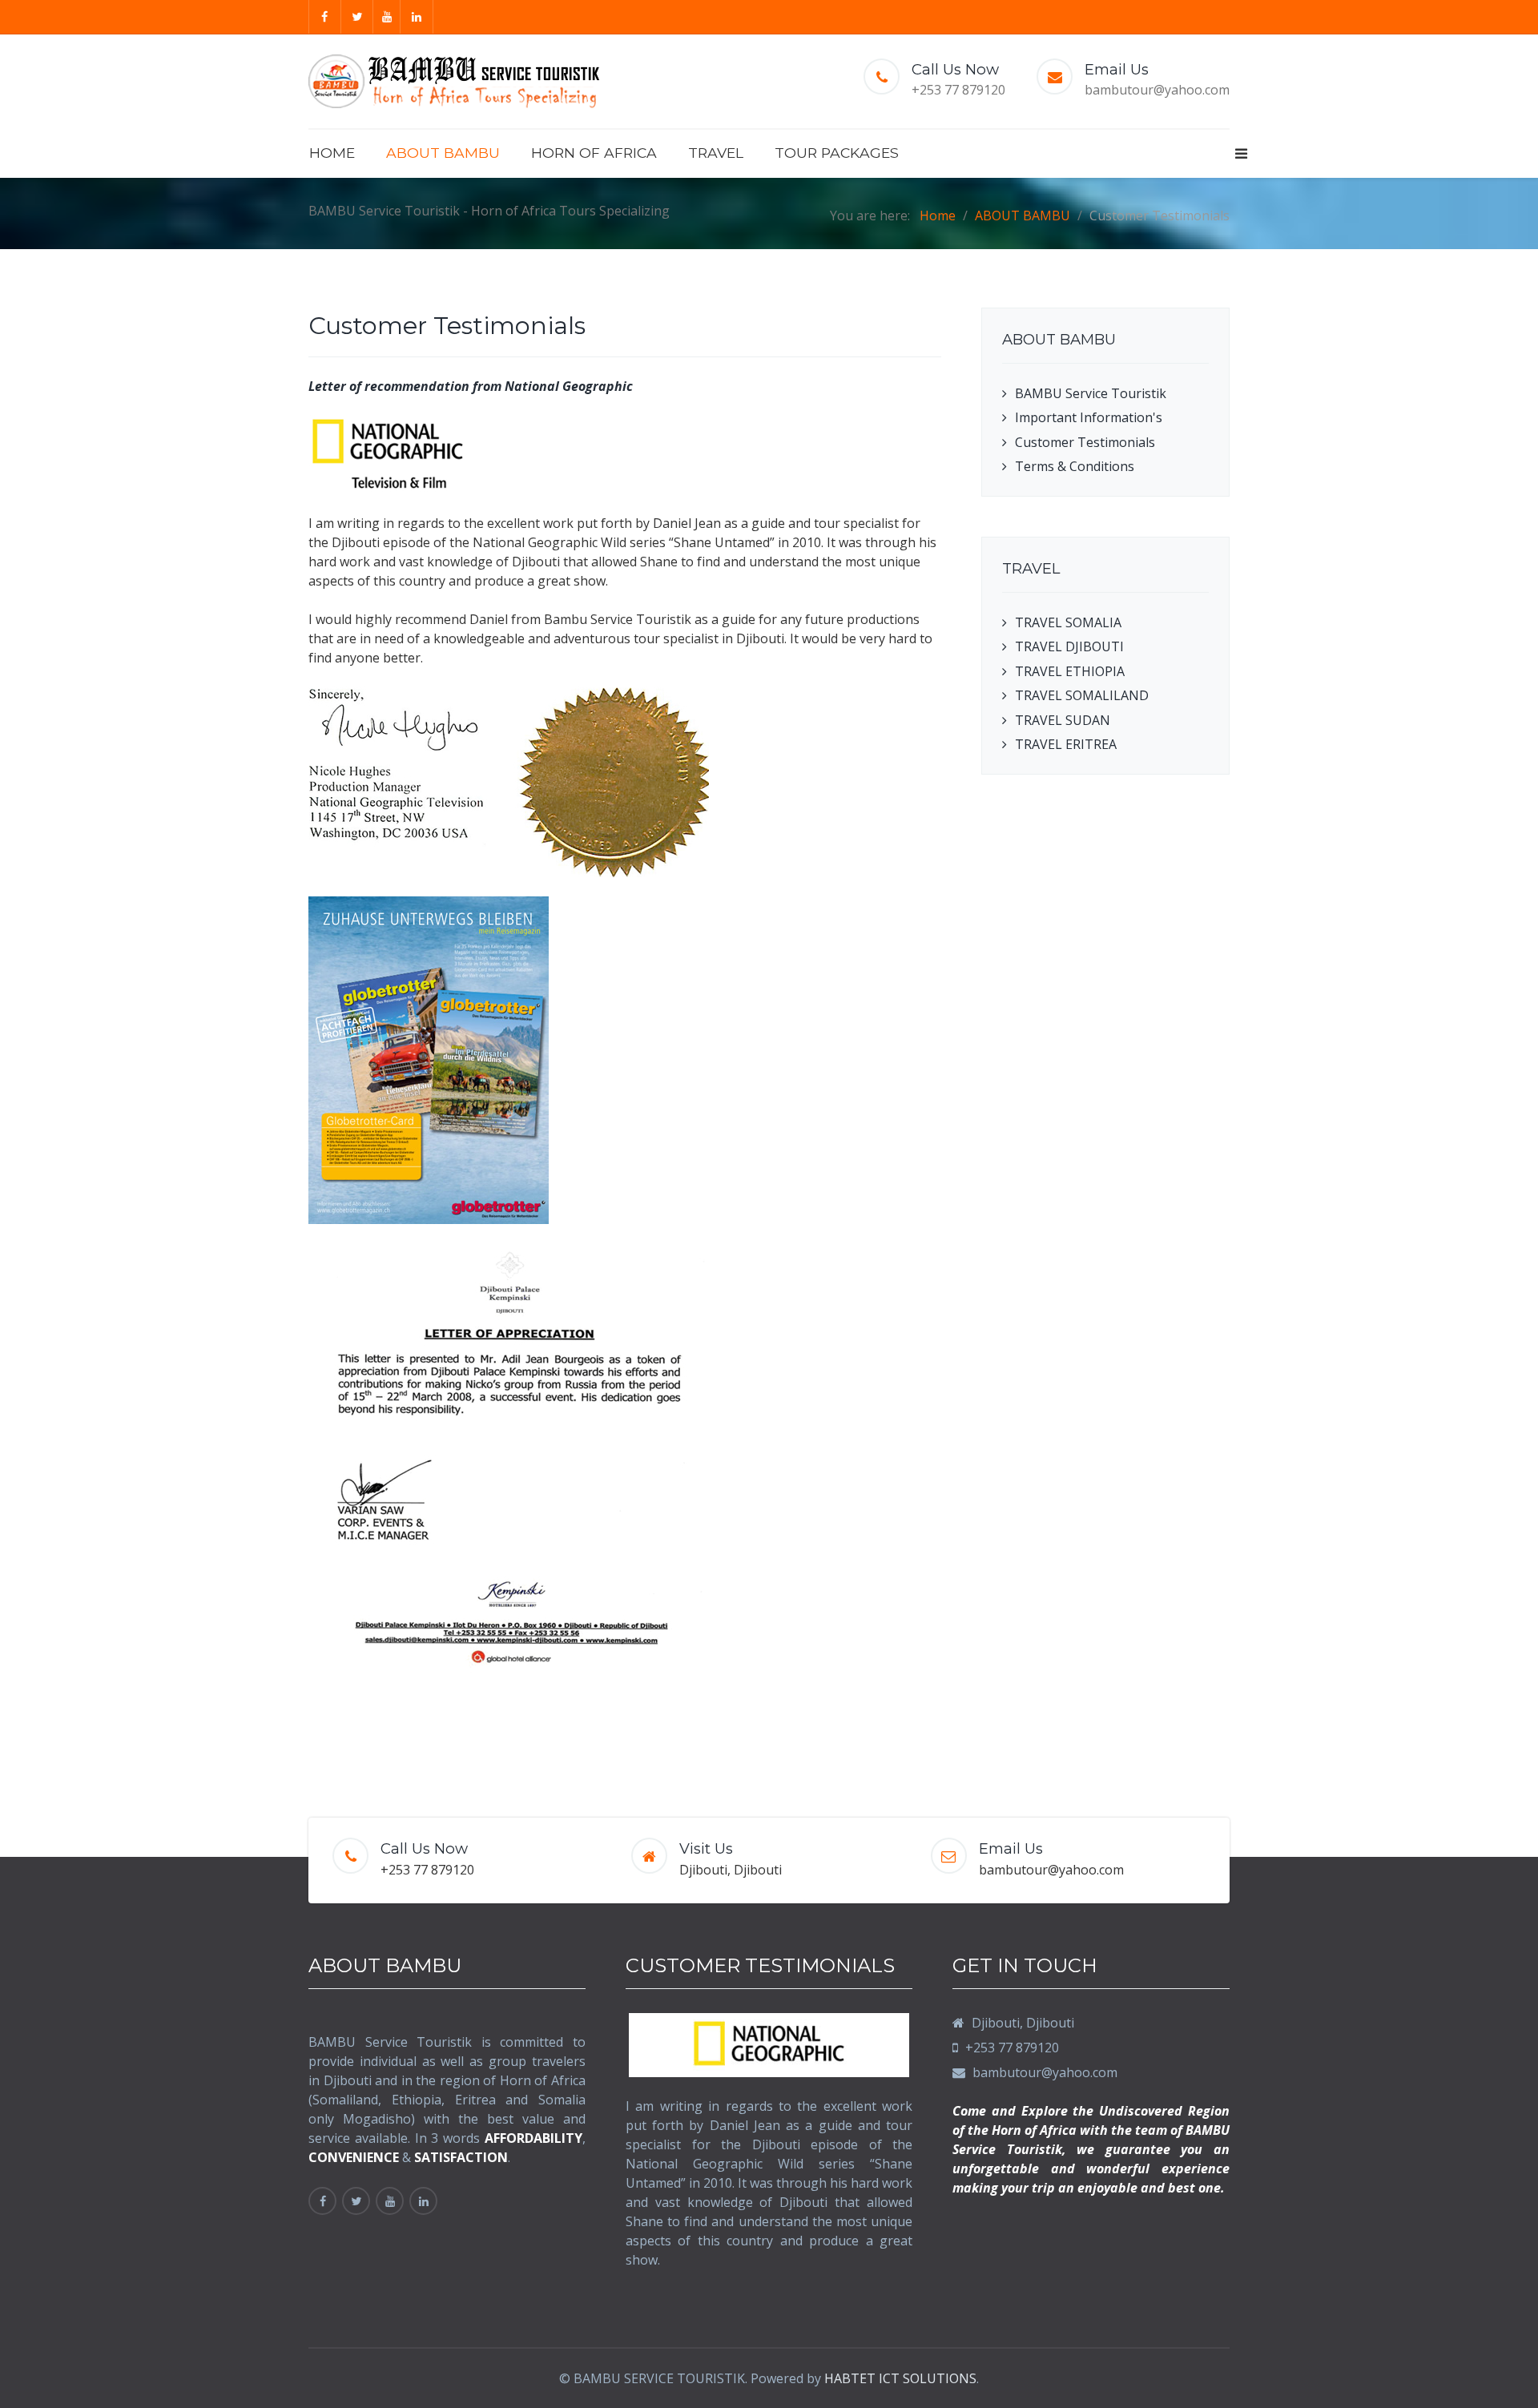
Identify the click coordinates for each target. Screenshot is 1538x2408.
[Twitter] (358, 17)
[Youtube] (387, 17)
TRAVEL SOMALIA (1068, 622)
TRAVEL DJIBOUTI (1069, 646)
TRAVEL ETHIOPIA (1070, 671)
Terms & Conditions (1075, 466)
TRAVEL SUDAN (1063, 720)
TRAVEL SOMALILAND (1082, 695)
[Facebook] (325, 17)
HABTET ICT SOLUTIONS (900, 2378)
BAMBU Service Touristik (1091, 393)
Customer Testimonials (1085, 442)
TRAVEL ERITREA (1066, 744)
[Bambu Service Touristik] (454, 81)
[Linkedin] (417, 17)
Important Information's (1089, 417)
